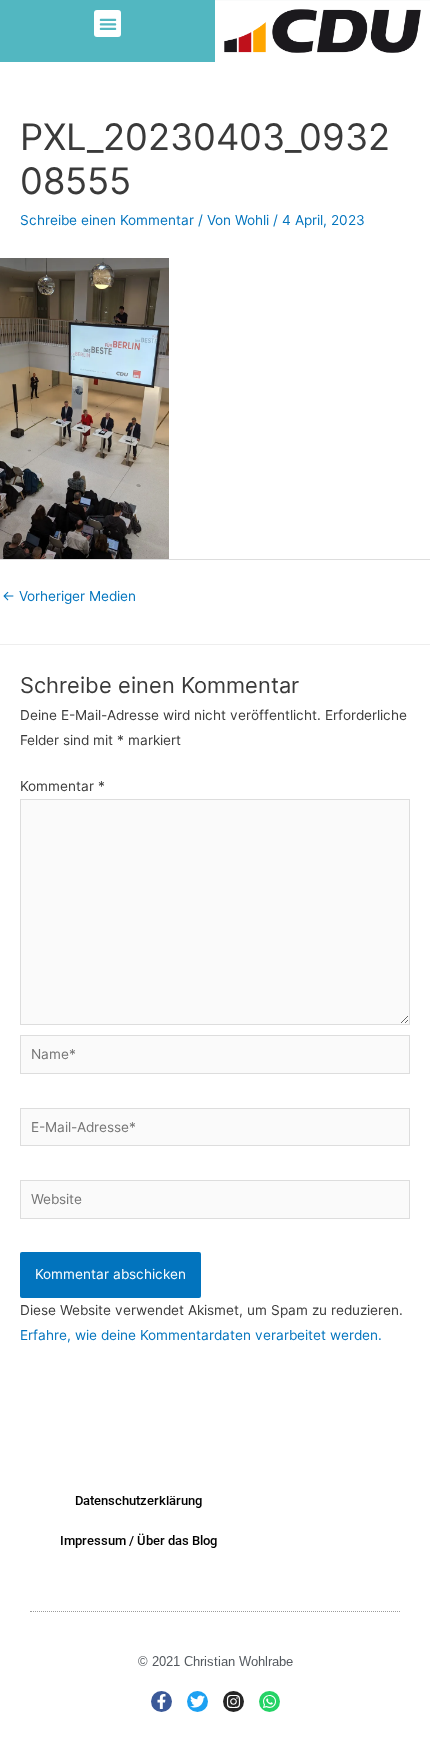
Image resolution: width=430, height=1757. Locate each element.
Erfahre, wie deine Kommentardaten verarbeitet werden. (201, 1335)
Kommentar (62, 786)
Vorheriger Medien (69, 596)
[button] (107, 23)
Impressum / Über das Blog (138, 1540)
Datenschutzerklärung (138, 1500)
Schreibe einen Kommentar (107, 220)
